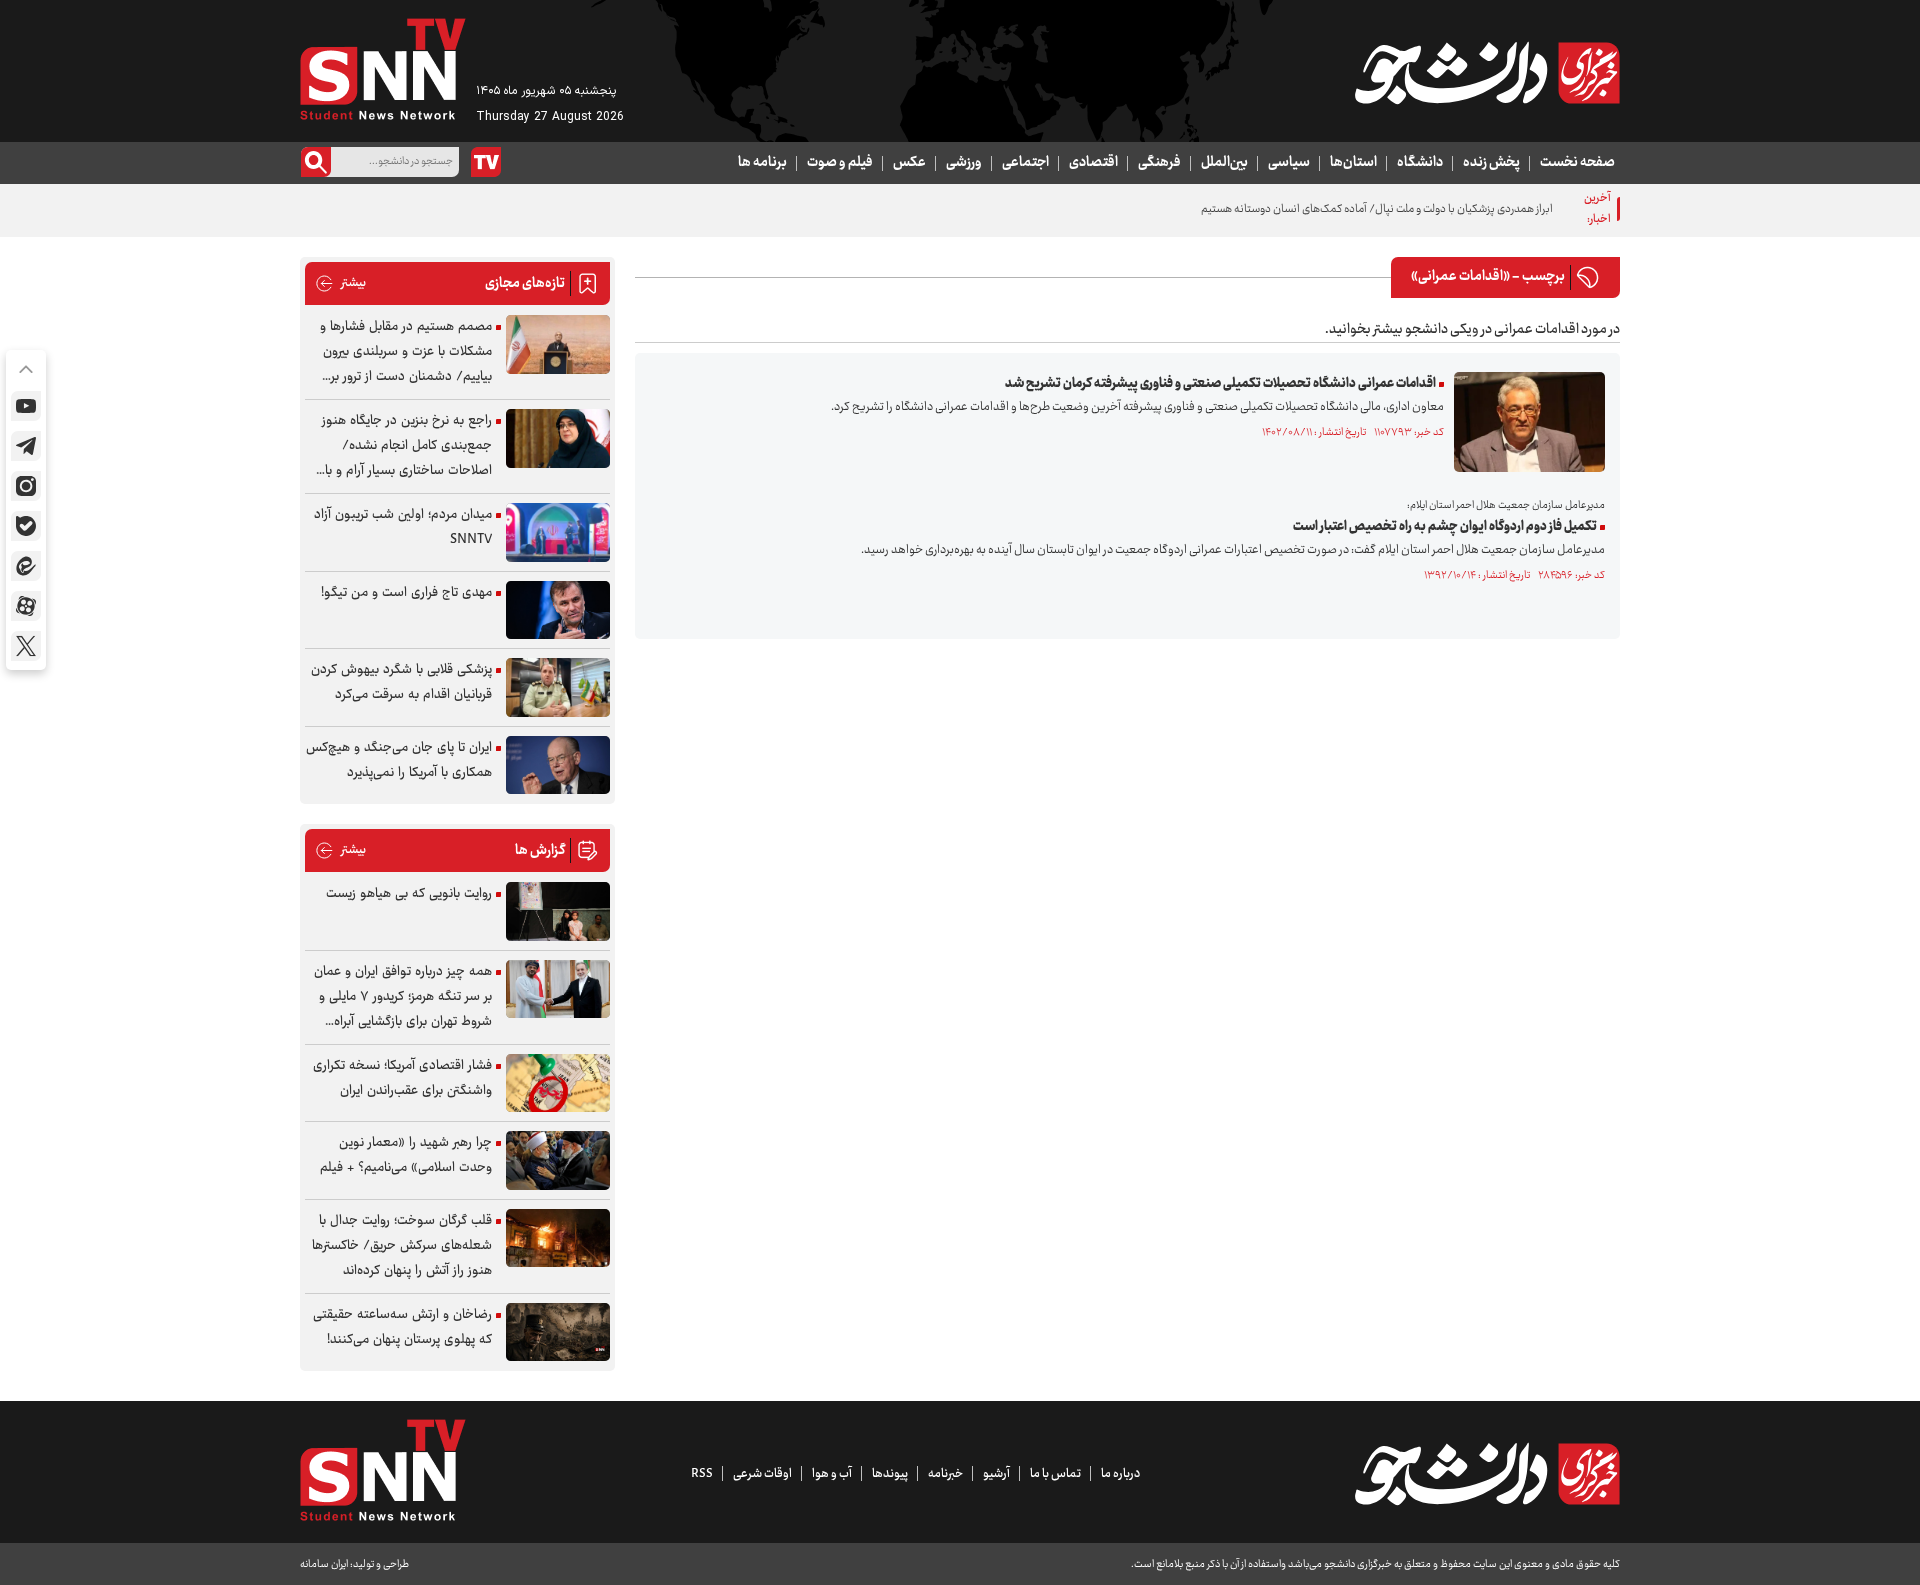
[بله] (26, 526)
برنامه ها (762, 163)
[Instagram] (26, 486)
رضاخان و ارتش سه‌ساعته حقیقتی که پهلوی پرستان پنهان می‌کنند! (402, 1327)
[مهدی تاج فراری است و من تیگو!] (558, 610)
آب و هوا (832, 1474)
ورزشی (964, 163)
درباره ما (1120, 1474)
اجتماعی (1025, 163)
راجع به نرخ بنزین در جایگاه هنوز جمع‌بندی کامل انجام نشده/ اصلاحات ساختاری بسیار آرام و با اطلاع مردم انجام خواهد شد (407, 446)
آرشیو (996, 1474)
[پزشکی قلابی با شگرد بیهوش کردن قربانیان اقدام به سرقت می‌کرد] (558, 687)
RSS (702, 1474)
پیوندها (890, 1474)
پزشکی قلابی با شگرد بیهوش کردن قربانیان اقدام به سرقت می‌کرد (401, 682)
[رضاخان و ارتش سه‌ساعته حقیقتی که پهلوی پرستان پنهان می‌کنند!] (558, 1332)
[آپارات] (26, 606)
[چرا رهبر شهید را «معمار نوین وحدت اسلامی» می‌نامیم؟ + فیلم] (558, 1160)
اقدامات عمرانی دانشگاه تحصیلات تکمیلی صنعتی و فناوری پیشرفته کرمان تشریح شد (1220, 384)
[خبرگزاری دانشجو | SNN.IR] (1487, 73)
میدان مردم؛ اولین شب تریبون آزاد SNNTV (403, 527)
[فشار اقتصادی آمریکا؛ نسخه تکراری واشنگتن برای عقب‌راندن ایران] (558, 1083)
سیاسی (1289, 163)
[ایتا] (26, 566)
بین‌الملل (1224, 163)
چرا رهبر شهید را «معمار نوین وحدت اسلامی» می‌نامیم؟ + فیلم (406, 1155)
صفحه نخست (1577, 163)
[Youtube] (26, 406)
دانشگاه (1420, 163)
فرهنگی (1159, 163)
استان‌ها (1353, 163)
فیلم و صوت (840, 163)
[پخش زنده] (486, 162)
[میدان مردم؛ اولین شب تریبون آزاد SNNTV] (558, 532)
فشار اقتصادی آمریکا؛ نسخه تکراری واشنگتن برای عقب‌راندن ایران (402, 1078)
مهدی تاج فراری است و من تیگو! (406, 593)
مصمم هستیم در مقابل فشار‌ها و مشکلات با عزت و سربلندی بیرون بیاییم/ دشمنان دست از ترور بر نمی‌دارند (406, 352)
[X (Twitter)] (26, 646)
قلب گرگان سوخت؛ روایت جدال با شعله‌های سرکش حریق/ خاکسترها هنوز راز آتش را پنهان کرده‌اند (402, 1246)
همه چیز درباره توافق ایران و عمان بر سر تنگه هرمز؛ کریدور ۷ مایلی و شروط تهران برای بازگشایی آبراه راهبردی (403, 997)
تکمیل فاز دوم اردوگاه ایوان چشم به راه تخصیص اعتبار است (1445, 527)
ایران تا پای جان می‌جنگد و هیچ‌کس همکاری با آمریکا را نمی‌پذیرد (399, 760)
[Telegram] (26, 446)
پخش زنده (1491, 163)
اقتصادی (1093, 163)
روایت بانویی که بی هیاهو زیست (409, 894)
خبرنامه (945, 1474)
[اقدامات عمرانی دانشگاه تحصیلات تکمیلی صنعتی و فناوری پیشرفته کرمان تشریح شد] (1524, 422)
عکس (909, 163)
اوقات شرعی (762, 1474)
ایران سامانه (324, 1564)
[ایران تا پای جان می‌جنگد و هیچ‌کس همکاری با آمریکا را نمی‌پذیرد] (558, 765)
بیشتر (340, 283)
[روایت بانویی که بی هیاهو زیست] (558, 911)
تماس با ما (1055, 1474)
